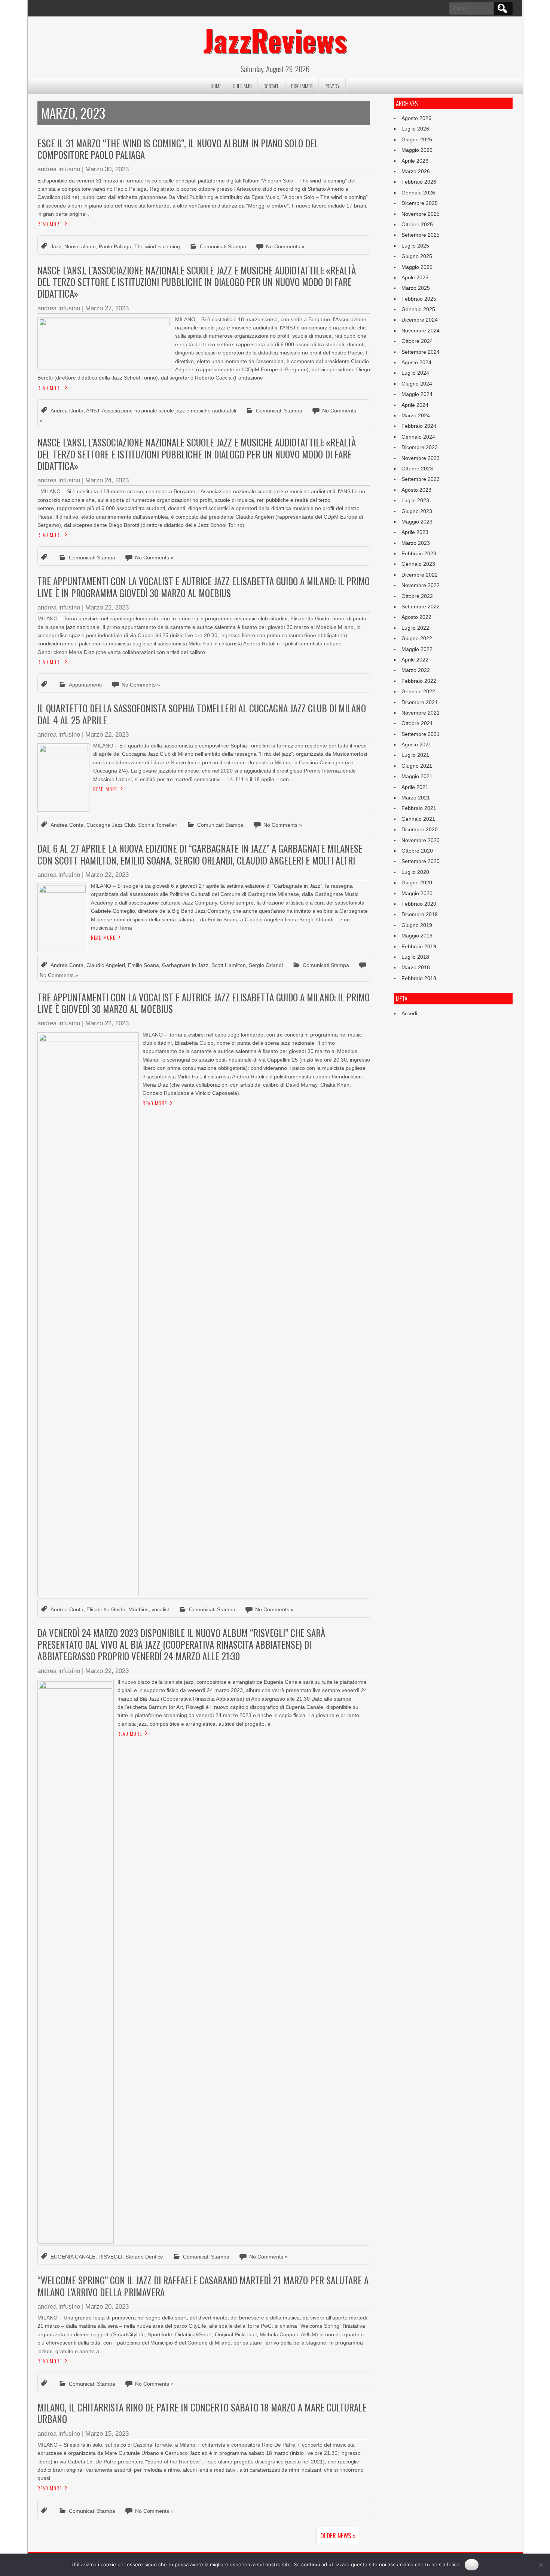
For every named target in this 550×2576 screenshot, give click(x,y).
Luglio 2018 (415, 957)
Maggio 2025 (417, 267)
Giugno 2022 (417, 638)
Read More (50, 224)
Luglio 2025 (415, 246)
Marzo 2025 (416, 288)
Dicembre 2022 (420, 575)
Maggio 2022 (417, 649)
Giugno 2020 (417, 882)
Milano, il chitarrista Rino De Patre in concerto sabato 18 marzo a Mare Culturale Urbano (202, 2413)
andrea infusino (59, 169)
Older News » (338, 2535)
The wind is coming (157, 246)
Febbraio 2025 (419, 299)
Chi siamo (242, 86)
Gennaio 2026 (418, 193)
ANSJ (93, 411)
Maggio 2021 (417, 776)
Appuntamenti (85, 685)
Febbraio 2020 (419, 904)
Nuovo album (80, 246)
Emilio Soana (143, 965)
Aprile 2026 (415, 161)
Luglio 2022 (415, 628)
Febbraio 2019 (419, 946)
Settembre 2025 (421, 235)
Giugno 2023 (417, 511)
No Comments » (285, 246)
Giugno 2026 (417, 139)
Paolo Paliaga (115, 246)
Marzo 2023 (416, 543)
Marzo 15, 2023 (107, 2434)
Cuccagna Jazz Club (111, 825)
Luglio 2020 (415, 872)
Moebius (138, 1609)
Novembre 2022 (421, 585)
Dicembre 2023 (420, 447)
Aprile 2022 (415, 660)
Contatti (271, 86)
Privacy (332, 86)
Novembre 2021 (421, 713)
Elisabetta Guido (106, 1609)
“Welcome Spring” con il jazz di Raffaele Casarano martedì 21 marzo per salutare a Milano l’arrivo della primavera (203, 2286)
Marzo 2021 (416, 798)
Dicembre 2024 (420, 320)
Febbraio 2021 (419, 808)
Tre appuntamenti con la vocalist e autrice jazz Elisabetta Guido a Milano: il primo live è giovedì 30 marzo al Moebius (204, 1003)
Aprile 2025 (415, 277)
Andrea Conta (67, 411)
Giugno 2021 (417, 766)
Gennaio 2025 (418, 309)
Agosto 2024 (416, 362)
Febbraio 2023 (419, 553)
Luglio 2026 (415, 129)
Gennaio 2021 (418, 819)
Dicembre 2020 (420, 829)
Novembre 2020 (421, 840)
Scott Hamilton (229, 965)
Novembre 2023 (421, 458)
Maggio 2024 (417, 394)
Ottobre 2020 (417, 851)
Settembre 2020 (421, 861)
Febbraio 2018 (419, 978)
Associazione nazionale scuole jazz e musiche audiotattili (169, 411)
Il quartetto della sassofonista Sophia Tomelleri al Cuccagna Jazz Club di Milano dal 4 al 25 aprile (202, 714)
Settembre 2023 (421, 479)
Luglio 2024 (415, 373)
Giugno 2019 (417, 925)
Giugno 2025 (417, 256)
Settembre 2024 (421, 352)
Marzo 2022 (416, 670)
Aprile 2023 (415, 532)
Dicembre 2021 (420, 702)
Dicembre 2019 (420, 914)
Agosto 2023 (416, 490)
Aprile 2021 (415, 787)
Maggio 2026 (417, 150)
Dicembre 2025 (420, 203)
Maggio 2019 (417, 936)
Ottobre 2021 (417, 723)
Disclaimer (302, 86)
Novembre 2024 (421, 331)
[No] (541, 2565)
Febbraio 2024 (419, 426)
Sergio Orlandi (266, 965)
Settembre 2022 (421, 607)
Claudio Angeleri (106, 965)
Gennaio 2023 (418, 564)
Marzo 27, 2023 (107, 308)
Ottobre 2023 (417, 469)
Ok (472, 2564)
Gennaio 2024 (418, 437)
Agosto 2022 (416, 617)
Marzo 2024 (416, 415)
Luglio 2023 (415, 500)
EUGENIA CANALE (73, 2257)
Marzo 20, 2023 (107, 2307)
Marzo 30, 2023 (107, 169)
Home (216, 86)
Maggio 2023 (417, 522)
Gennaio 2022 (418, 691)
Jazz (56, 246)
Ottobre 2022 (417, 596)
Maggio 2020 (417, 893)
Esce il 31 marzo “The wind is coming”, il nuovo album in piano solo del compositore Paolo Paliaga (178, 149)
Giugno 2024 (417, 384)
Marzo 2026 (416, 171)
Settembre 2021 (421, 734)
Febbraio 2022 (419, 681)
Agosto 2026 (416, 118)
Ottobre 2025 (417, 224)
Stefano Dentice (144, 2257)
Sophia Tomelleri (158, 825)
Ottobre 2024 (417, 341)
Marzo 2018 (416, 967)
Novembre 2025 (421, 214)
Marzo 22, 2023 (107, 607)
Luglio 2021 (415, 755)
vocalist (160, 1609)
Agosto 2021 (416, 744)
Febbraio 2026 (419, 182)
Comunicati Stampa (223, 246)
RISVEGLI (110, 2257)
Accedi (409, 1013)
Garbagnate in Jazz (185, 965)
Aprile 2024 (415, 405)
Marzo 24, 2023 (107, 480)
